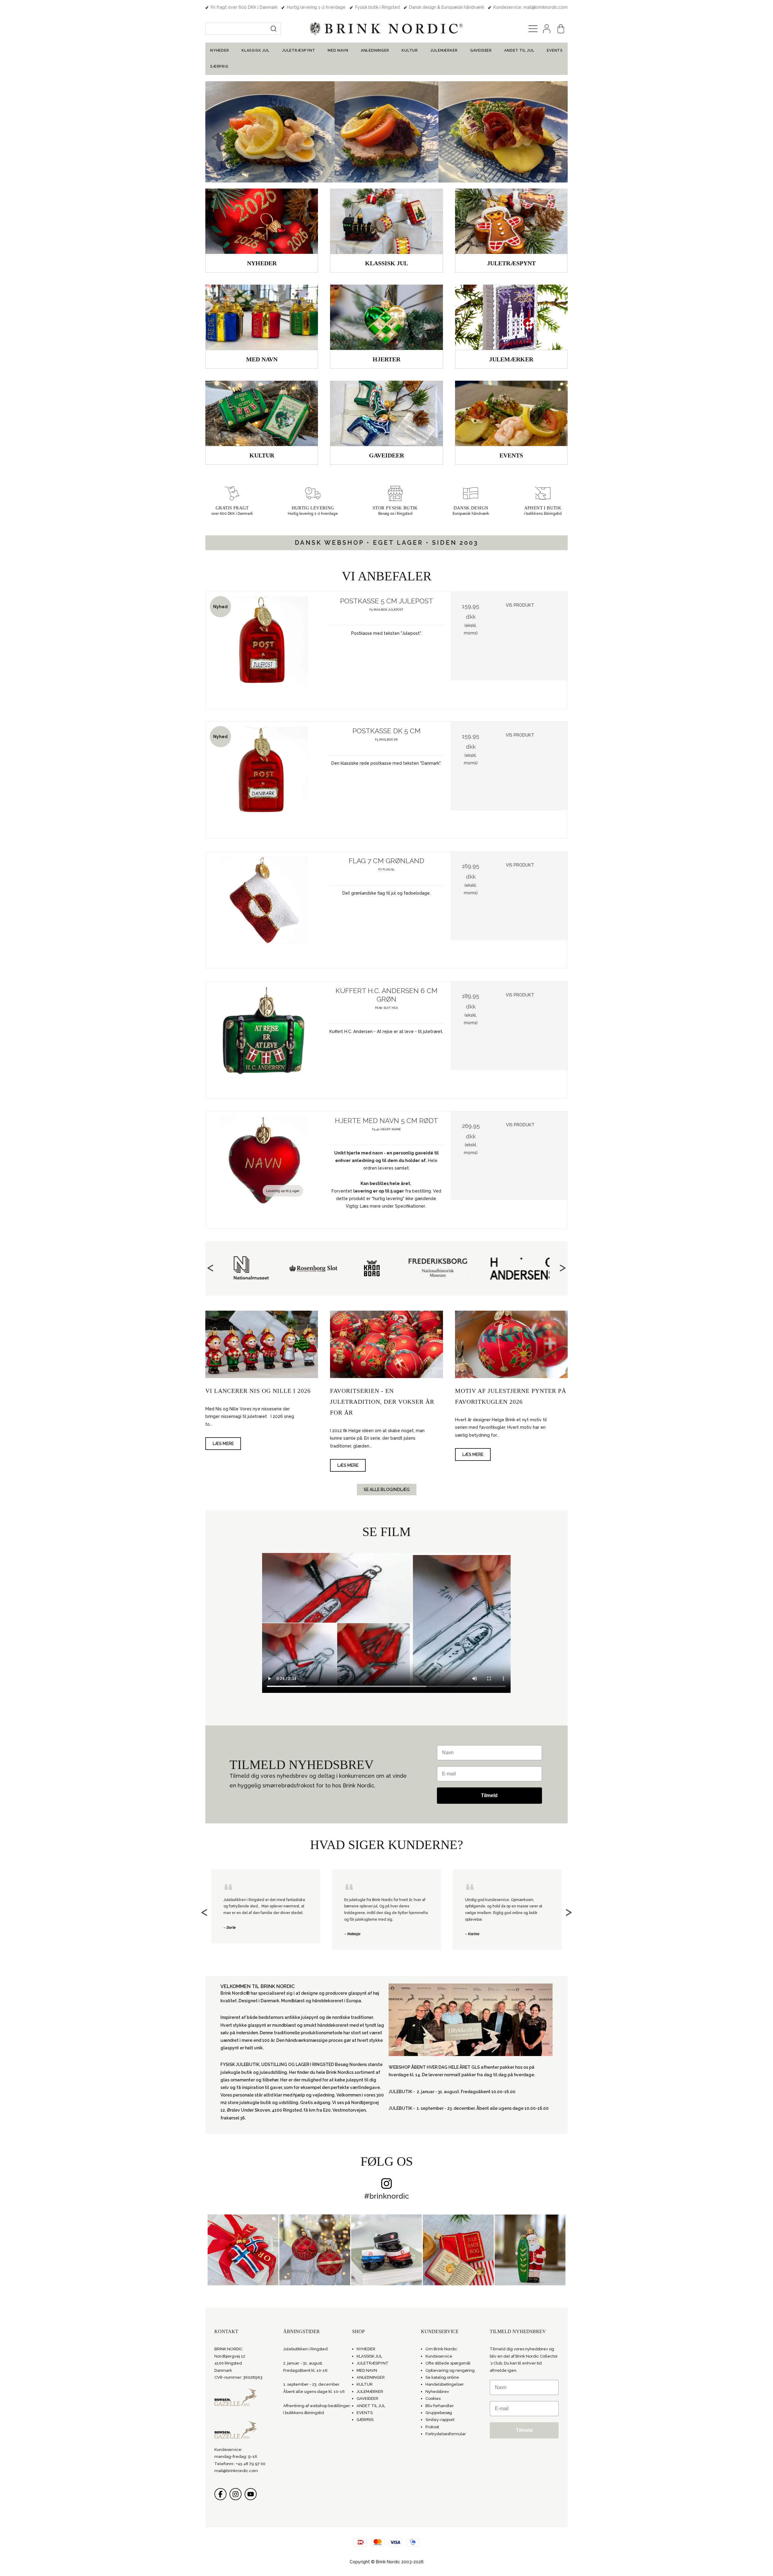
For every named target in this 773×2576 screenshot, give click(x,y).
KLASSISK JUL (256, 50)
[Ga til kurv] (561, 29)
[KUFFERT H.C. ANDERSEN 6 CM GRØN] (264, 1040)
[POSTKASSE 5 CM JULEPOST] (264, 650)
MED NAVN (338, 50)
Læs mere (223, 1444)
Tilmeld (489, 1795)
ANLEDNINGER (375, 50)
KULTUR (410, 50)
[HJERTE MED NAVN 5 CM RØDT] (264, 1170)
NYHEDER (220, 50)
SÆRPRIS (219, 66)
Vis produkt (520, 605)
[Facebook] (220, 2494)
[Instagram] (236, 2494)
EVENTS (555, 50)
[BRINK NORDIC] (386, 29)
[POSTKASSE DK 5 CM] (264, 780)
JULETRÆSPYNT (299, 50)
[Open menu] (533, 29)
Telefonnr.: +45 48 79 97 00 (240, 2464)
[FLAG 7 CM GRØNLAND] (264, 910)
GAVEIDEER (481, 50)
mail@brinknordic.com (236, 2471)
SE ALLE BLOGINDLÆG (387, 1490)
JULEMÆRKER (444, 50)
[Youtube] (251, 2494)
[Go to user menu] (547, 29)
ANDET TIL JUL (519, 50)
